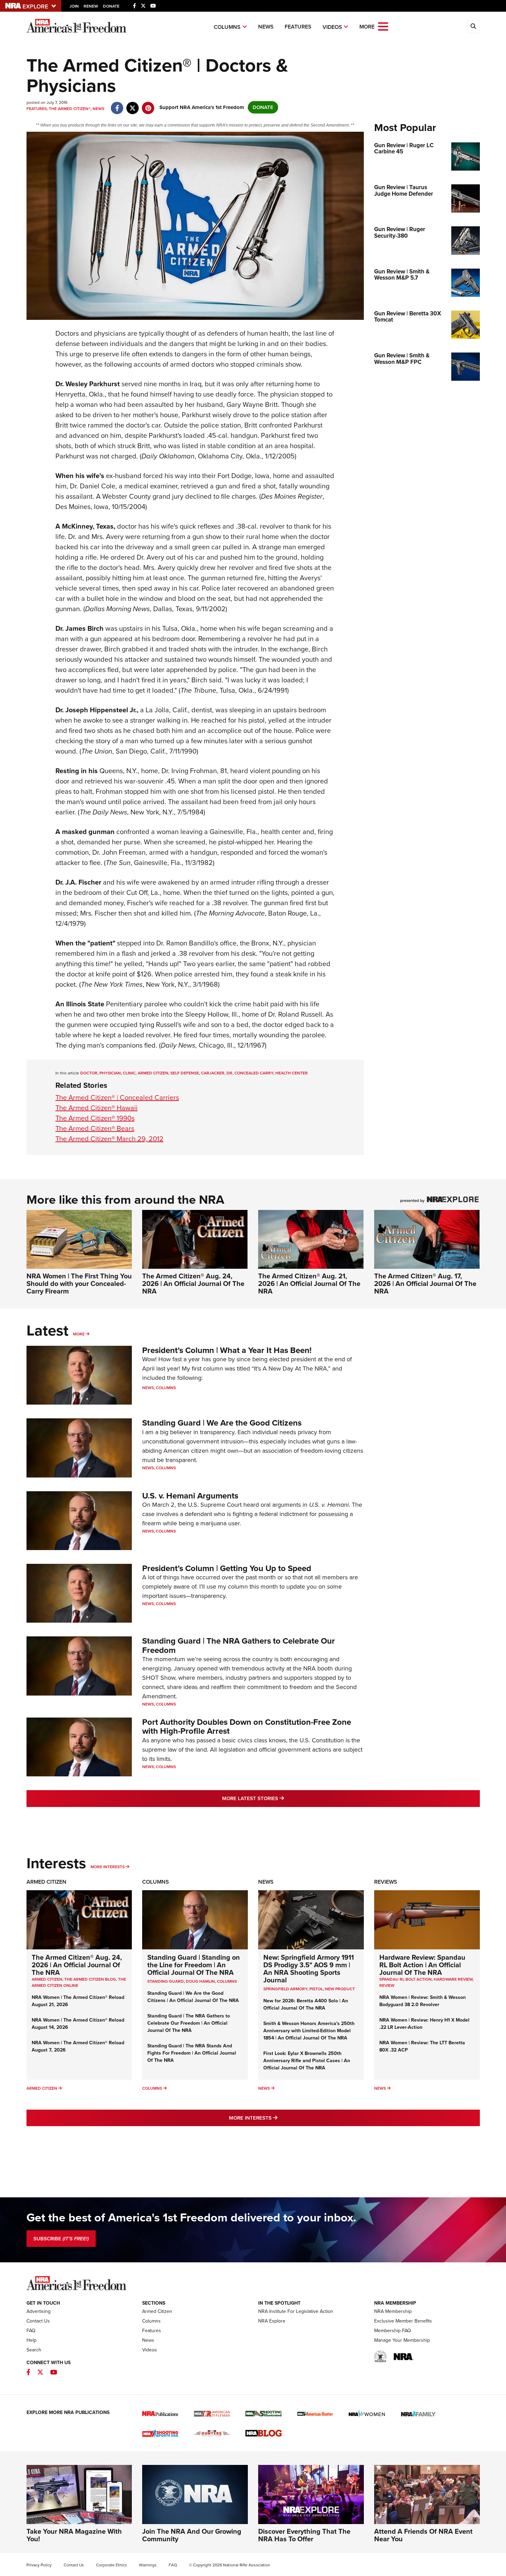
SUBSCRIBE (61, 2239)
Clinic (129, 1073)
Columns (227, 27)
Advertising (39, 2311)
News (266, 27)
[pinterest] (148, 105)
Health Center (292, 1073)
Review (387, 1985)
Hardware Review (453, 1979)
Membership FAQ (393, 2331)
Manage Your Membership (402, 2340)
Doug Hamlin (200, 1981)
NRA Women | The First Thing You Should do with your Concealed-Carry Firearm (79, 1284)
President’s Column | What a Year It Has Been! (227, 1350)
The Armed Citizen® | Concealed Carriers (117, 1097)
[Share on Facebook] (117, 105)
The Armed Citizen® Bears (95, 1128)
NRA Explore (272, 2321)
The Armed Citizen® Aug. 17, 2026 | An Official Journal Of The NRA (425, 1284)
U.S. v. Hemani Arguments (190, 1496)
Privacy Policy (39, 2565)
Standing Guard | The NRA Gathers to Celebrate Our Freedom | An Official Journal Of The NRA (189, 2023)
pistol (316, 1989)
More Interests (108, 1867)
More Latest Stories (281, 1798)
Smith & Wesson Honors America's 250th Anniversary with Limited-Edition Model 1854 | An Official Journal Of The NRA (309, 2031)
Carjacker (213, 1073)
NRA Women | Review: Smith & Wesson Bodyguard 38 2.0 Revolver (423, 2001)
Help (31, 2340)
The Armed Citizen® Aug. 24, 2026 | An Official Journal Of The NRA (193, 1284)
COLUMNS (227, 1981)
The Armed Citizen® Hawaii (97, 1108)
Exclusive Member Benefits (403, 2321)
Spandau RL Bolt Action (405, 1979)
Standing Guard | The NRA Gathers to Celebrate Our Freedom (239, 1645)
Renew (91, 6)
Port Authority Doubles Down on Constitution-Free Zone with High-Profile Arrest (247, 1727)
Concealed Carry (254, 1073)
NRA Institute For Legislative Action (296, 2311)
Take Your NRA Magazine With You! (74, 2535)
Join (74, 6)
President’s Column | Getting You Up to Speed (227, 1568)
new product (340, 1989)
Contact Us (38, 2321)
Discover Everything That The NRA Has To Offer (304, 2535)
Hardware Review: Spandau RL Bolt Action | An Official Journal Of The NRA (422, 1965)
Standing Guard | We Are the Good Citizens (222, 1423)
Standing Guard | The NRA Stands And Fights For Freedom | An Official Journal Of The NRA (192, 2053)
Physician (110, 1073)
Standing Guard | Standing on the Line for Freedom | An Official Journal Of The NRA (194, 1965)
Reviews (386, 1882)
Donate (111, 6)
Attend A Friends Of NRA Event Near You (423, 2535)
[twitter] (133, 105)
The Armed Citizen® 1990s (95, 1118)
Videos (332, 27)
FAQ (31, 2331)
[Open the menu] (383, 26)
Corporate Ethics (112, 2565)
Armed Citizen (153, 1073)
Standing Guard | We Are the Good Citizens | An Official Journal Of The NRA (193, 1997)
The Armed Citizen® (70, 109)
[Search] (473, 26)
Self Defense (185, 1073)
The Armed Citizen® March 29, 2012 (109, 1139)
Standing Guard (166, 1981)
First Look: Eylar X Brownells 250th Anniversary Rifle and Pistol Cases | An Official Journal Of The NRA (307, 2061)
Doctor (89, 1073)
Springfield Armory (285, 1989)
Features (298, 27)
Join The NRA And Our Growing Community (192, 2535)
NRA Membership (393, 2311)
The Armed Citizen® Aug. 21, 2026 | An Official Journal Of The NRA (309, 1284)
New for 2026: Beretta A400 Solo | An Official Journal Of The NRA (306, 2004)
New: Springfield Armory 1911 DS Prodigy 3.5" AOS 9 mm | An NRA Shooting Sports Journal (309, 1969)
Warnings (148, 2565)
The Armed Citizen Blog (90, 1979)
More (79, 1334)
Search (34, 2350)
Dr (229, 1073)
